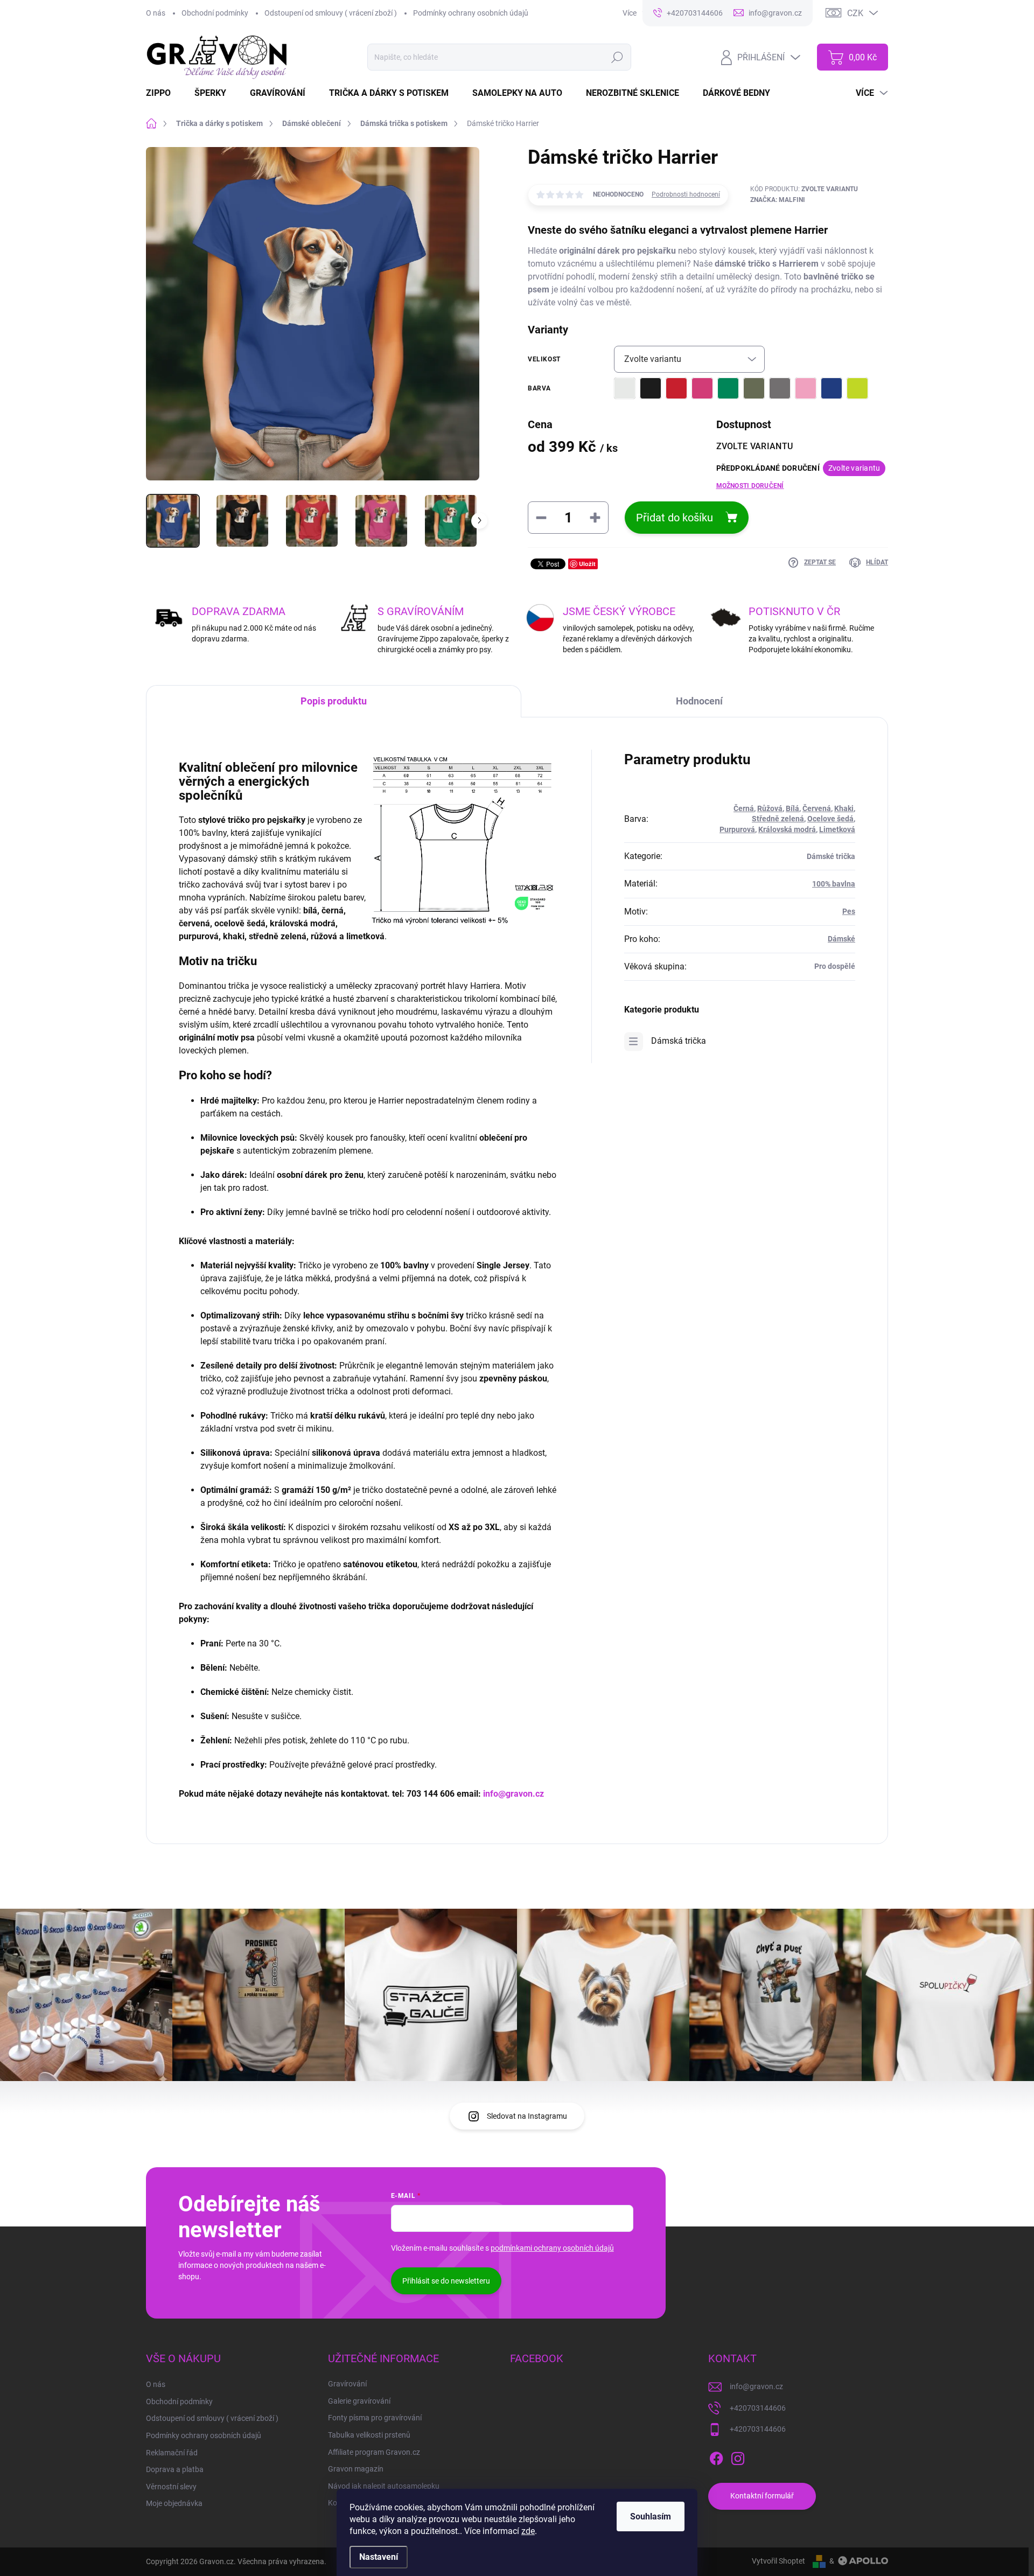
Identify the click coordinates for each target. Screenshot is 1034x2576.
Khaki (844, 808)
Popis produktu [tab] (334, 701)
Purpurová (737, 829)
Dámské (841, 939)
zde (528, 2531)
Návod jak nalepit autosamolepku (384, 2486)
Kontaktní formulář (762, 2496)
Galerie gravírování (359, 2401)
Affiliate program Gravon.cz (374, 2452)
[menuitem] (165, 93)
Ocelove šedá (830, 819)
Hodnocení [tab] (699, 701)
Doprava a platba (175, 2469)
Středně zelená (778, 819)
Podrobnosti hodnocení (686, 194)
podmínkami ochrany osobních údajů (552, 2248)
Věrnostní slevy (171, 2487)
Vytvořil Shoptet (778, 2561)
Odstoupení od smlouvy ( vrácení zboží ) (331, 13)
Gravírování (347, 2384)
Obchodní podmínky (215, 13)
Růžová (770, 808)
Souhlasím (651, 2516)
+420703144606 (758, 2408)
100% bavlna (834, 884)
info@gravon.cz (513, 1794)
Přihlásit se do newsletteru (446, 2281)
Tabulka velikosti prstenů (369, 2435)
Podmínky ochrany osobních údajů (471, 13)
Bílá (792, 808)
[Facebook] (716, 2456)
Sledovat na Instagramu (527, 2116)
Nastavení (379, 2557)
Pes (849, 911)
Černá (744, 808)
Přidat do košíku (675, 518)
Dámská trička (679, 1041)
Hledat (617, 57)
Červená (817, 808)
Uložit (587, 564)
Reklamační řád (172, 2453)
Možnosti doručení (750, 486)
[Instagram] (738, 2456)
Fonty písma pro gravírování (375, 2418)
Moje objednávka (174, 2503)
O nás (156, 13)
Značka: (778, 200)
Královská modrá (787, 829)
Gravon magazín (356, 2469)
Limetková (837, 829)
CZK (855, 13)
